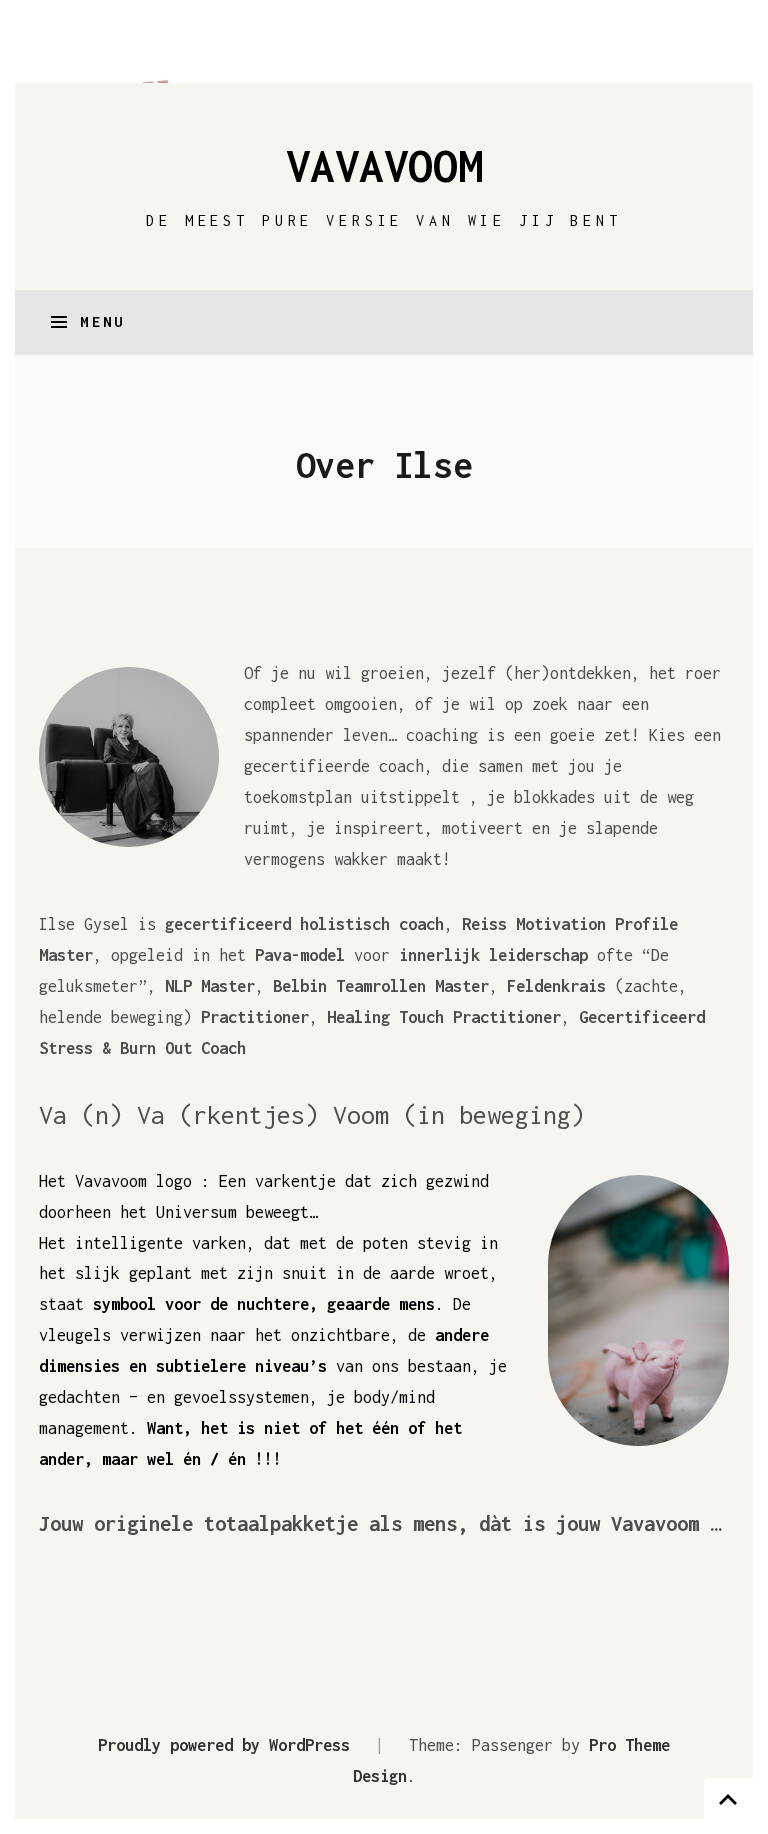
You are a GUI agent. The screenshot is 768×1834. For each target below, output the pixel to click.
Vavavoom (384, 165)
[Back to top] (728, 1798)
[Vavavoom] (384, 49)
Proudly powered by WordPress (224, 1744)
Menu (102, 321)
